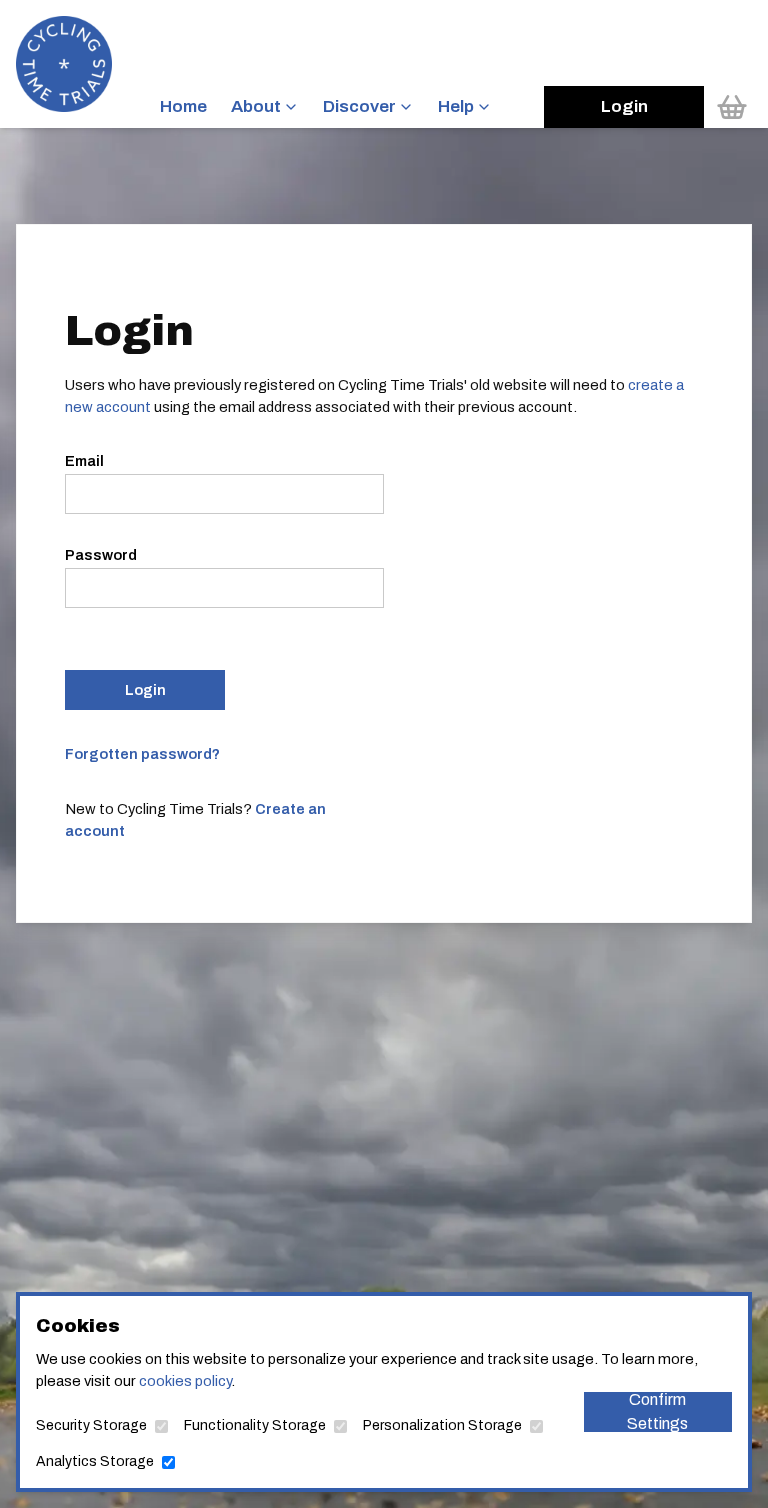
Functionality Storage (255, 1425)
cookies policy (185, 1381)
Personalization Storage (442, 1425)
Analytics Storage (95, 1461)
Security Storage (91, 1425)
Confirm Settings (657, 1412)
